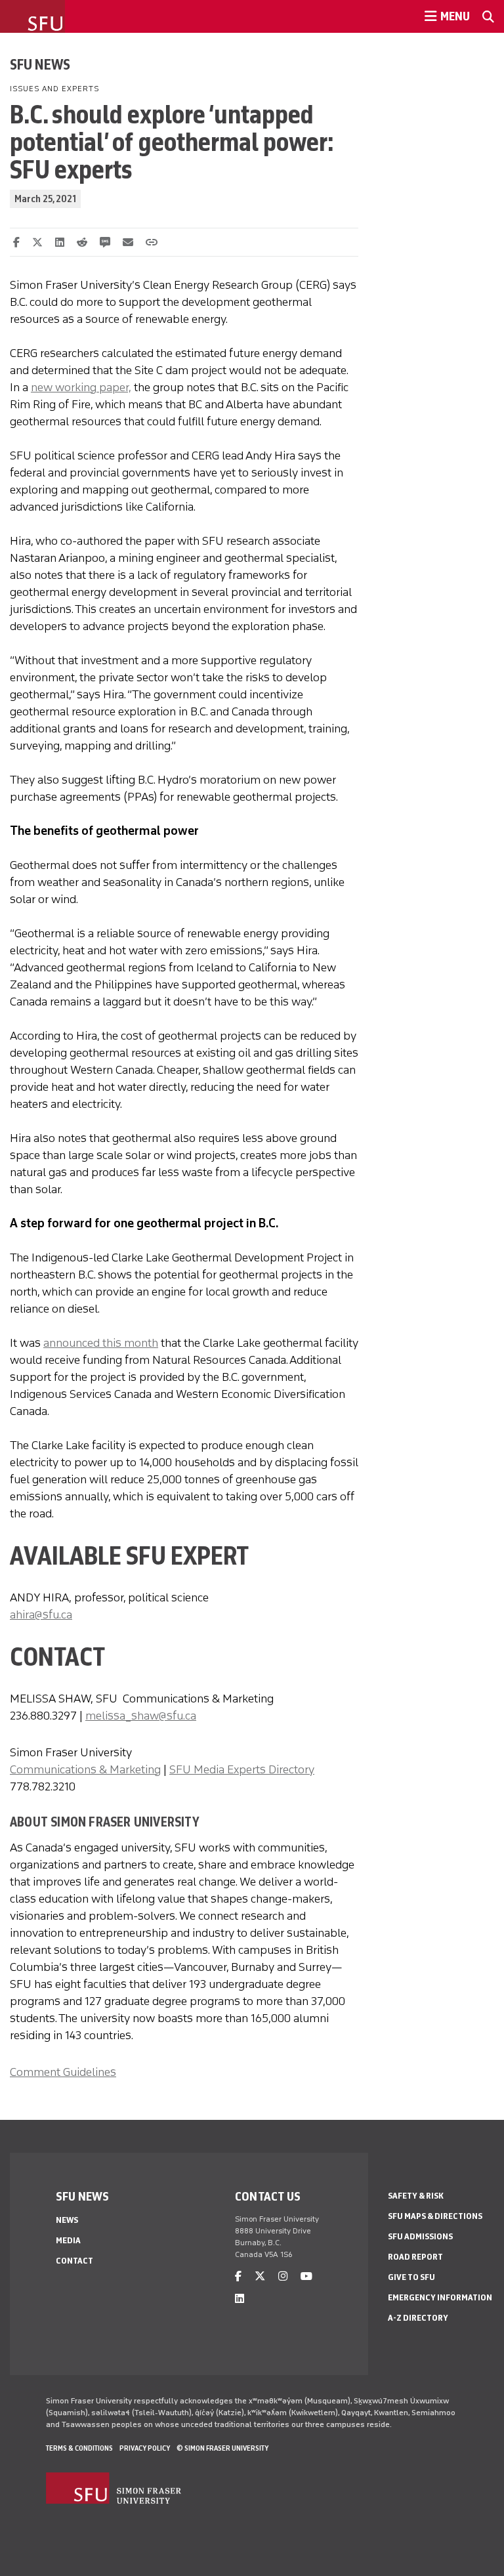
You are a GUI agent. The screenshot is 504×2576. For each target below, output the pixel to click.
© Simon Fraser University (222, 2448)
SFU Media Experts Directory (242, 1769)
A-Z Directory (418, 2318)
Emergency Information (440, 2297)
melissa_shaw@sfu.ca (141, 1716)
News (67, 2220)
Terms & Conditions (79, 2448)
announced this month (101, 1343)
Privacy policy (145, 2448)
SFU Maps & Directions (435, 2216)
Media (68, 2240)
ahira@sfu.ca (41, 1615)
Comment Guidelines (63, 2072)
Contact (74, 2261)
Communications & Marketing (85, 1769)
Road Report (415, 2257)
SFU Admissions (420, 2236)
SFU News (40, 64)
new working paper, (81, 387)
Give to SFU (411, 2277)
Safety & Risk (416, 2196)
